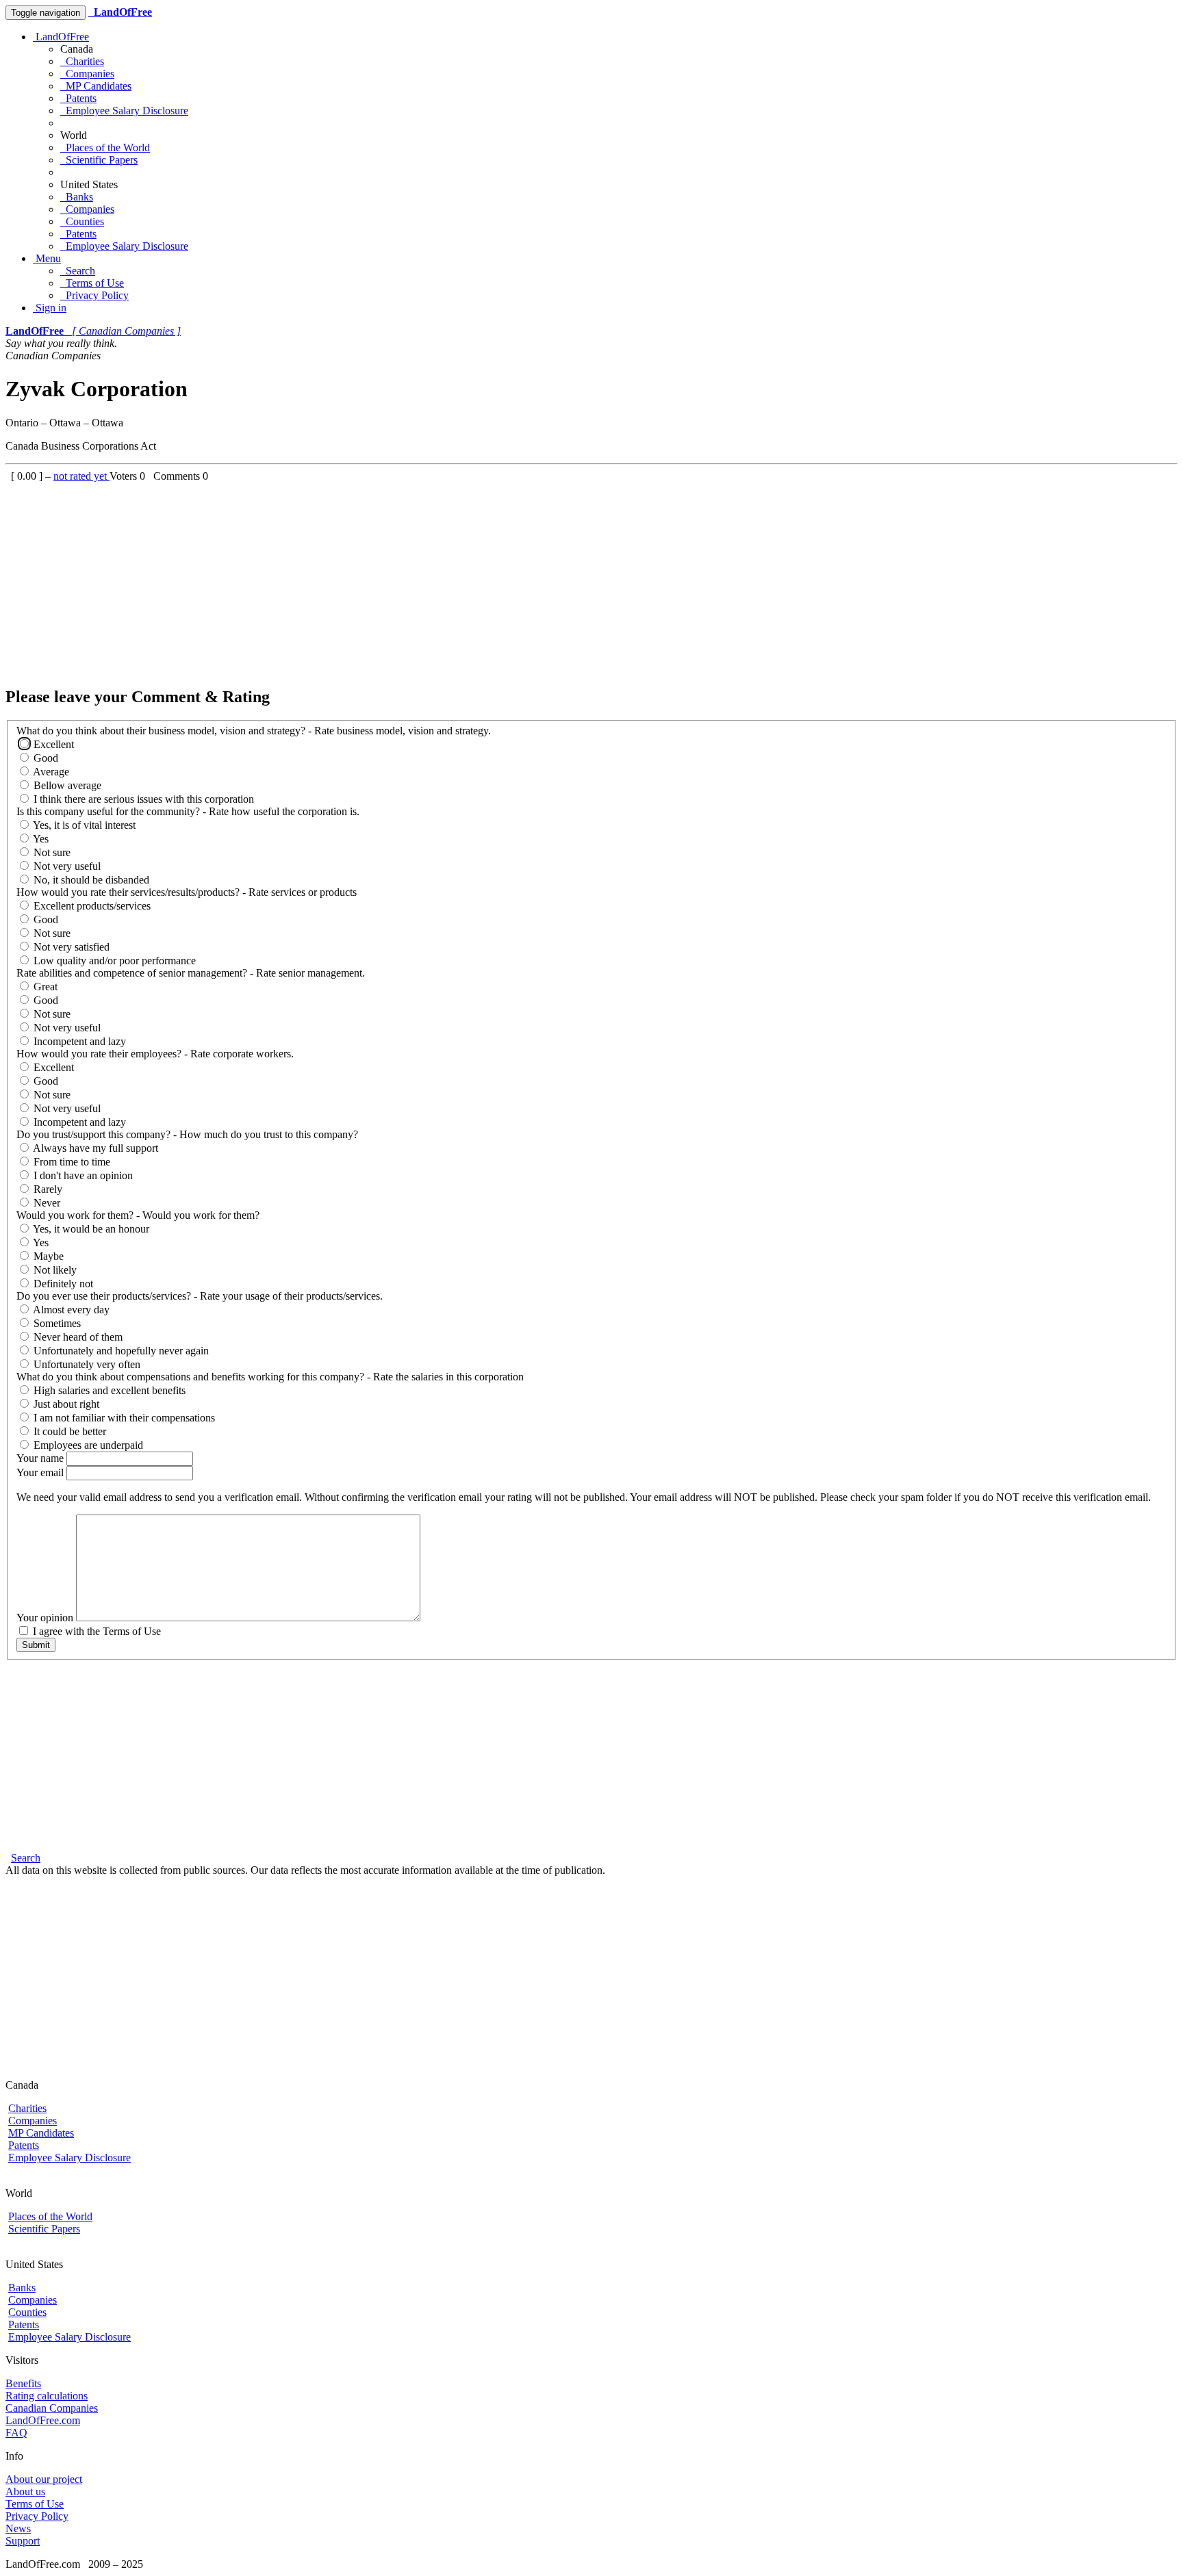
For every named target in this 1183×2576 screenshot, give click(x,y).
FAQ (16, 2433)
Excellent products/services (91, 906)
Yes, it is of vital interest (83, 825)
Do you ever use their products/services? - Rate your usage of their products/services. (200, 1296)
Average (50, 772)
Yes (40, 839)
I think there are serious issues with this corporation (142, 799)
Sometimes (56, 1323)
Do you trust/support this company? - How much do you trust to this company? (187, 1134)
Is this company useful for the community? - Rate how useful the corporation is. (188, 811)
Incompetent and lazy (78, 1041)
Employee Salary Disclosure (124, 111)
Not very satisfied (70, 947)
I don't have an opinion (82, 1175)
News (18, 2528)
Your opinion (46, 1618)
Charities (82, 61)
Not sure (51, 852)
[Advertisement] (416, 578)
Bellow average (66, 785)
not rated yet (81, 476)
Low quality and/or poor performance (113, 961)
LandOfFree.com (43, 2420)
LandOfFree (61, 37)
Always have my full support (94, 1148)
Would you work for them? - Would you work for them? (138, 1215)
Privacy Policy (94, 295)
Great (44, 987)
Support (23, 2541)
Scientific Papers (99, 160)
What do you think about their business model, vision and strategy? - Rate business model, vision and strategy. (254, 731)
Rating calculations (47, 2396)
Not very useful (66, 866)
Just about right (65, 1404)
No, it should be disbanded (90, 880)
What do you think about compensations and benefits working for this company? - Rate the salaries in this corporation (270, 1377)
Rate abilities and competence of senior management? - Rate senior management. (191, 973)
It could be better (68, 1431)
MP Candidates (96, 86)
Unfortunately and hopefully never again (120, 1351)
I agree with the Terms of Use (96, 1631)
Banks (77, 197)
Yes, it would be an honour (90, 1229)
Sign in (50, 308)
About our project (44, 2479)
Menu (47, 258)
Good (44, 758)
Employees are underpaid (87, 1445)
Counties (82, 221)
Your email (41, 1472)
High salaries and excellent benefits (108, 1390)
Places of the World (105, 147)
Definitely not (62, 1284)
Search (78, 271)
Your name (41, 1458)
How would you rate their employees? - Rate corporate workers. (155, 1054)
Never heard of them (77, 1337)
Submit (36, 1645)
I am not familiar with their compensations (123, 1418)
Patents (78, 98)
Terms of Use (92, 283)
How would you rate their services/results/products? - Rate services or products (187, 892)
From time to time (71, 1162)
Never (46, 1203)
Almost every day (70, 1310)
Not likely (54, 1270)
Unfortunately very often (86, 1364)
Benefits (23, 2383)
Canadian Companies (52, 2408)
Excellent (52, 744)
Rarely (47, 1189)
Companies (87, 74)
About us (25, 2491)
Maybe (47, 1256)
